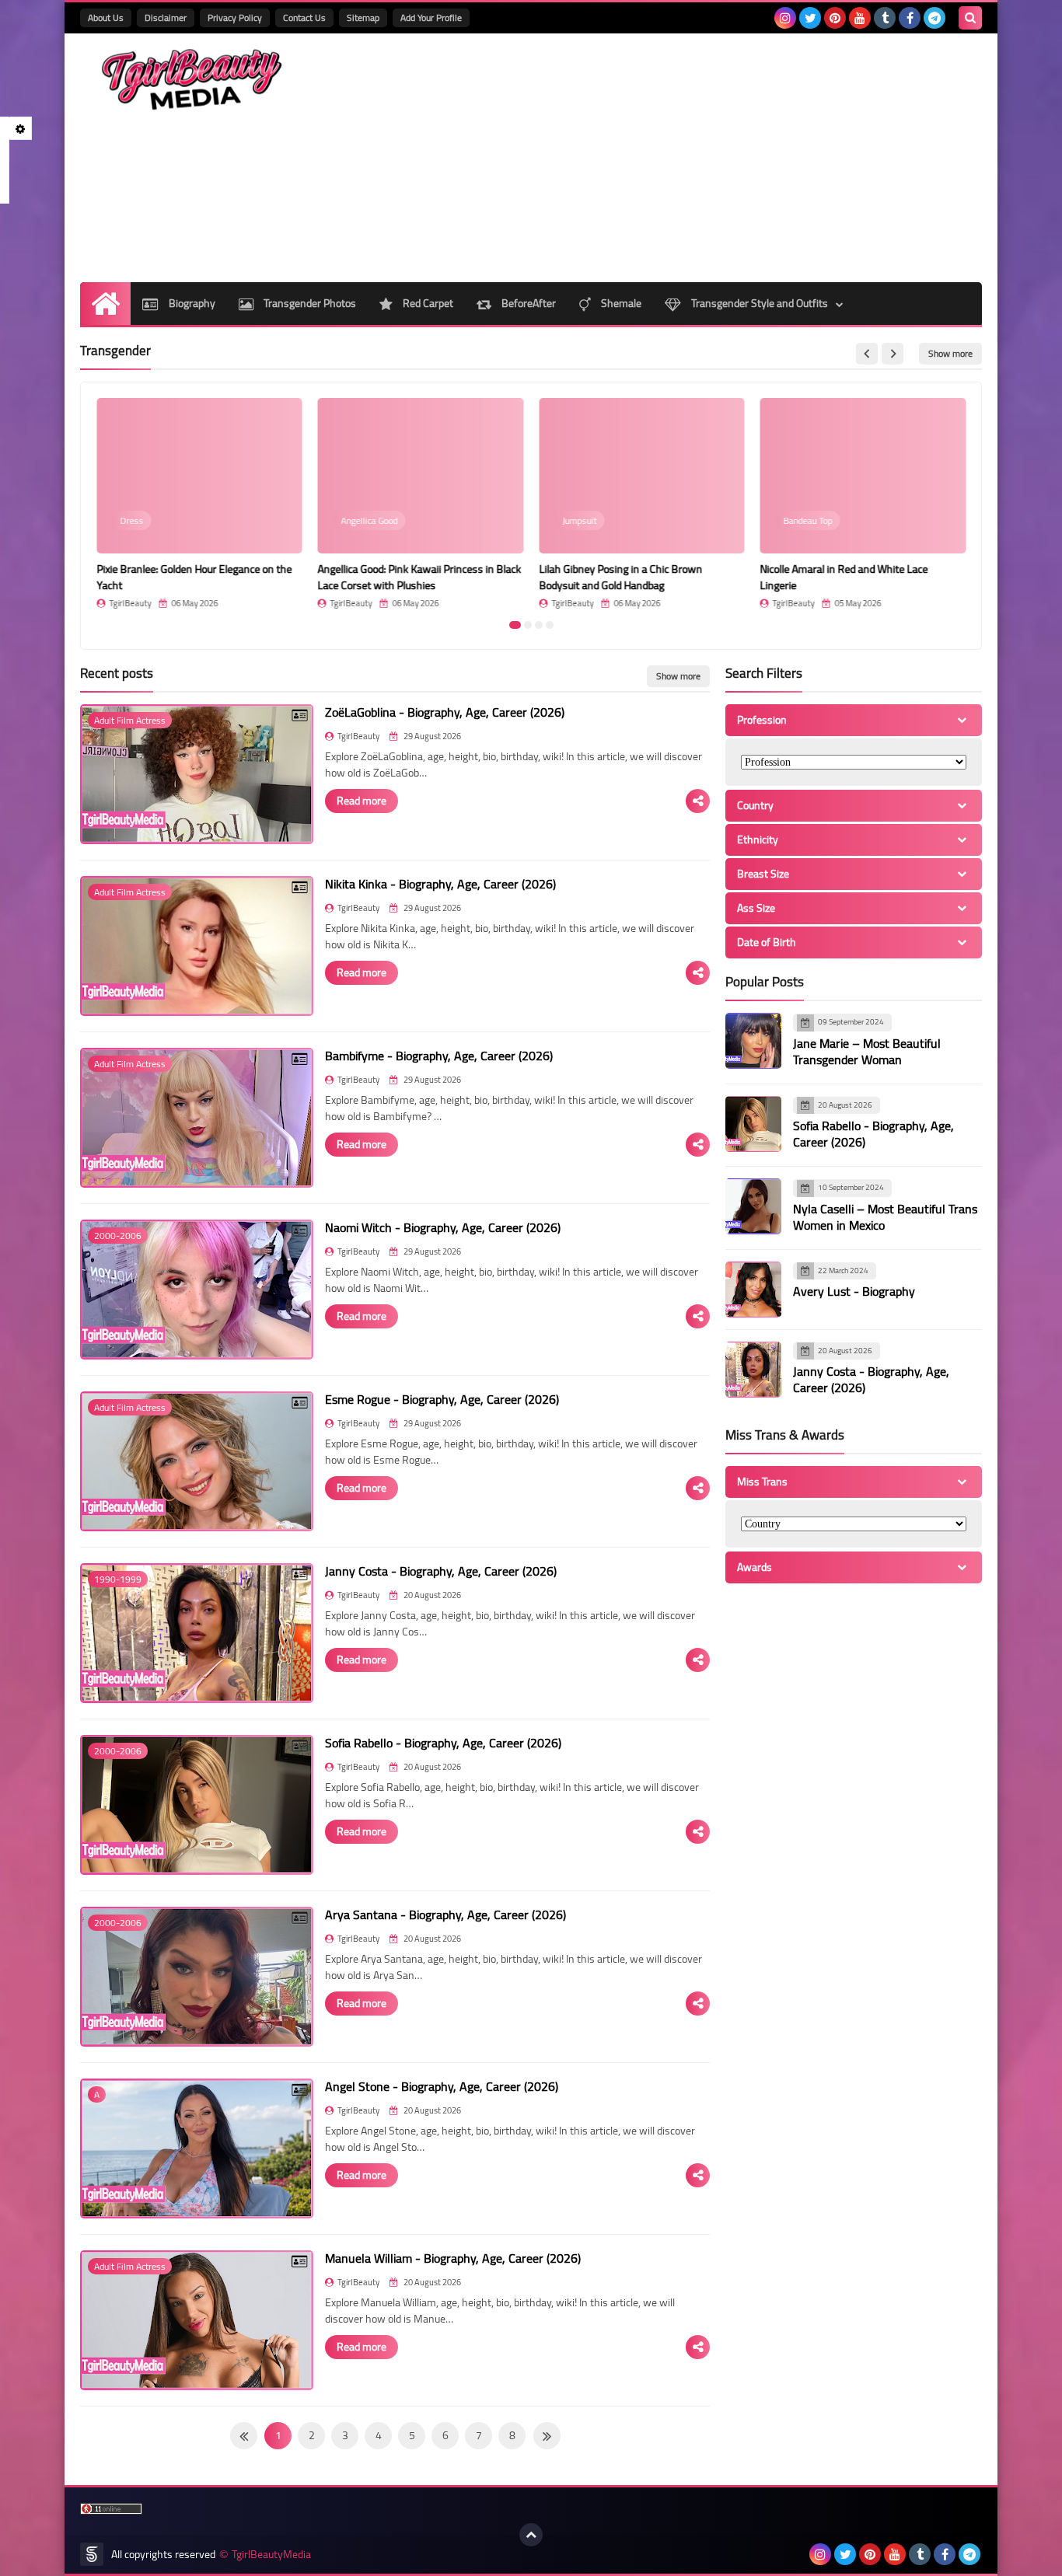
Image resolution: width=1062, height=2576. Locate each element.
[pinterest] (835, 18)
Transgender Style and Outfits (758, 303)
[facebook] (910, 18)
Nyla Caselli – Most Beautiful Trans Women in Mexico (885, 1217)
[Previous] (547, 2436)
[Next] (244, 2436)
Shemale (620, 303)
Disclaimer (166, 17)
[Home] (105, 304)
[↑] (531, 2535)
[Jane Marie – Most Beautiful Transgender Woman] (753, 1041)
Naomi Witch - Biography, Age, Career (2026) (443, 1227)
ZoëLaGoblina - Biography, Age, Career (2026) (445, 712)
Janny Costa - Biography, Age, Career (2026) (441, 1571)
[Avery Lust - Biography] (753, 1290)
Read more (362, 801)
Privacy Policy (235, 17)
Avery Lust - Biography (854, 1291)
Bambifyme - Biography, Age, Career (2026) (439, 1056)
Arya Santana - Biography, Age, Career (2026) (445, 1915)
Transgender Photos (309, 303)
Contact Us (304, 17)
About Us (106, 17)
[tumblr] (885, 18)
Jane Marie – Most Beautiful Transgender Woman (867, 1051)
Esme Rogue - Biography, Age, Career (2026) (442, 1399)
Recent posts (117, 673)
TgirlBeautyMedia (271, 2555)
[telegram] (934, 18)
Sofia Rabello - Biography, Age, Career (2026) (443, 1743)
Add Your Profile (431, 17)
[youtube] (860, 18)
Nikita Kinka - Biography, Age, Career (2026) (440, 884)
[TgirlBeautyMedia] (193, 80)
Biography (191, 303)
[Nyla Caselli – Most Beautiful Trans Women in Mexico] (753, 1206)
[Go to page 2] (528, 625)
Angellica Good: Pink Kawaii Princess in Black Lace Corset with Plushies (420, 577)
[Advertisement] (699, 158)
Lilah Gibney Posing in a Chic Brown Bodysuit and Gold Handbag (620, 577)
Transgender (115, 351)
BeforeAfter (528, 303)
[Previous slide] (867, 354)
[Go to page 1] (515, 625)
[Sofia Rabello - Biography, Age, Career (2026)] (753, 1124)
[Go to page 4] (550, 625)
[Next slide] (893, 354)
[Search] (970, 18)
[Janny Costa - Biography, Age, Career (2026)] (753, 1370)
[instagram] (785, 18)
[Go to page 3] (539, 625)
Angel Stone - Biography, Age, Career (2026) (442, 2086)
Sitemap (363, 17)
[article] (199, 503)
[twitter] (810, 18)
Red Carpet (427, 303)
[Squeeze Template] (92, 2554)
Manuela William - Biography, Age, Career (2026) (453, 2258)
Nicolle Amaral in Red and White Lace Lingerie (844, 577)
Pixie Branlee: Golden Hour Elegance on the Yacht (194, 577)
